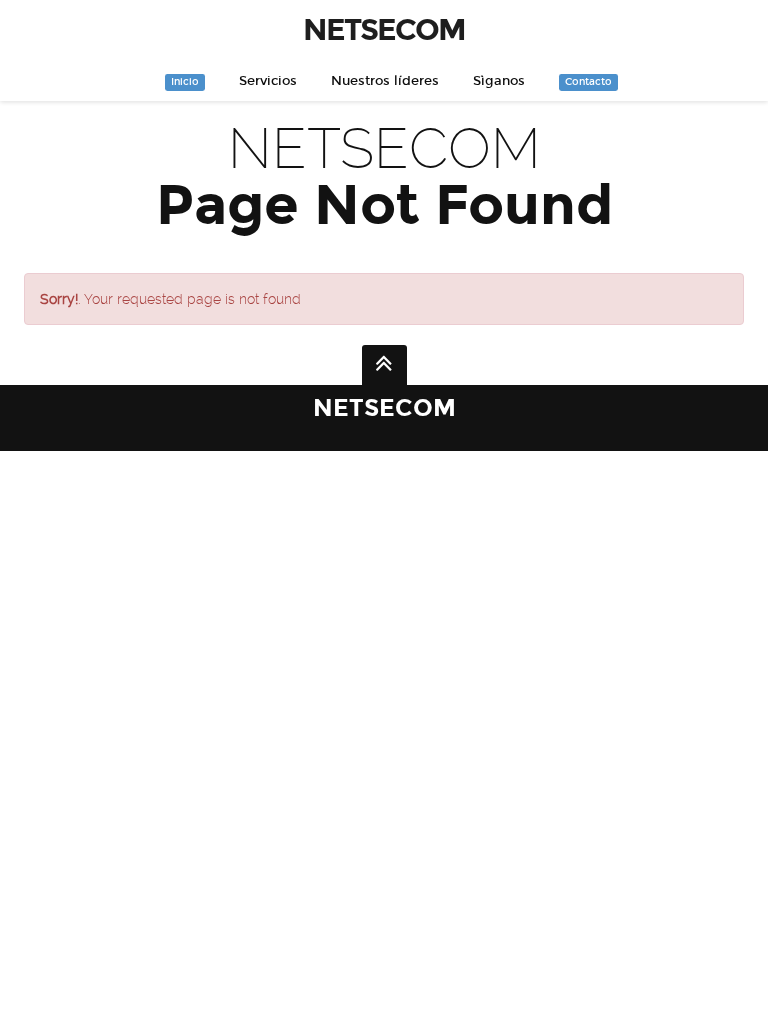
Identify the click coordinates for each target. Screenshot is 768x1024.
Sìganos (499, 81)
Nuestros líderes (385, 81)
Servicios (268, 81)
